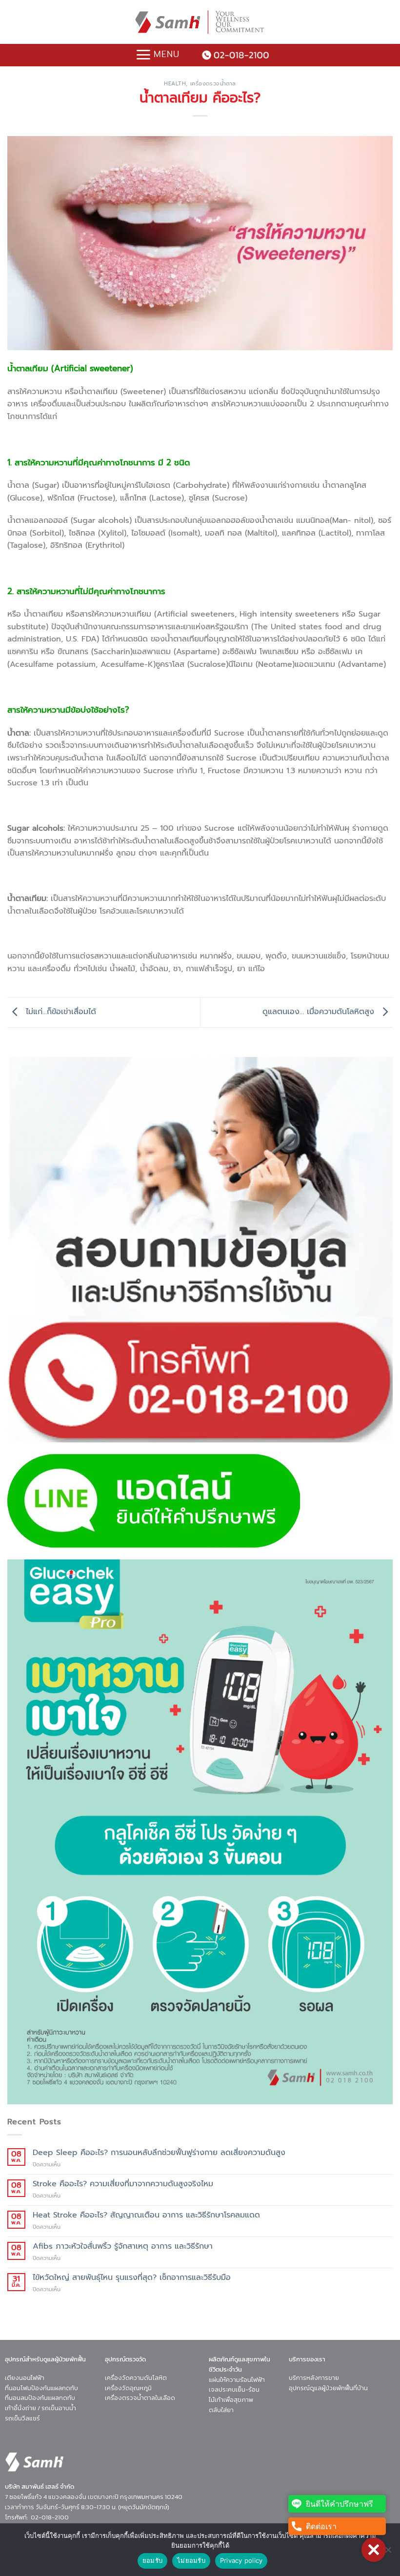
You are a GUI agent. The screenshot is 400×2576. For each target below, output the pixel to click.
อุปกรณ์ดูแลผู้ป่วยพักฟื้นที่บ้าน (328, 2388)
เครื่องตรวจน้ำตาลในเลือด (140, 2398)
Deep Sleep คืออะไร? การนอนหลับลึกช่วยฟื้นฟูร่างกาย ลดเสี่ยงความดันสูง (159, 2153)
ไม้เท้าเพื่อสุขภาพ (231, 2400)
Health (175, 84)
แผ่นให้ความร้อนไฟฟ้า (237, 2380)
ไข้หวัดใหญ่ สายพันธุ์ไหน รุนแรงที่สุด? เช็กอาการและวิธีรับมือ (132, 2278)
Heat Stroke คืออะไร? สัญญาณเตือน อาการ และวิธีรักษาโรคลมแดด (146, 2215)
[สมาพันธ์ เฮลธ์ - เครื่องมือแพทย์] (200, 22)
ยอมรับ (152, 2560)
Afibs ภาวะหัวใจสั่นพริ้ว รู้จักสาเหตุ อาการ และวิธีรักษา (123, 2247)
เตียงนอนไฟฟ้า (25, 2378)
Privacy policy (241, 2560)
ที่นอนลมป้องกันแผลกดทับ (40, 2398)
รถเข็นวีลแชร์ (22, 2418)
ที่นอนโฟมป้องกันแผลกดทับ (41, 2388)
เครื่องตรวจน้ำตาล (213, 84)
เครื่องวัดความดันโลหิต (136, 2378)
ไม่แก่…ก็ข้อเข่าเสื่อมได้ (60, 1012)
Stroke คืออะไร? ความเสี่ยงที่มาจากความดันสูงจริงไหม (123, 2184)
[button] (374, 2550)
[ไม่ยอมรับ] (388, 2553)
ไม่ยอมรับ (191, 2560)
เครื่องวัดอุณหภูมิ (128, 2388)
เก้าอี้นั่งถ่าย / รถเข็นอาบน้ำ (40, 2408)
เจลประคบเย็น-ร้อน (234, 2389)
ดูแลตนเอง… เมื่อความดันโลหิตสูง (320, 1012)
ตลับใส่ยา (221, 2410)
